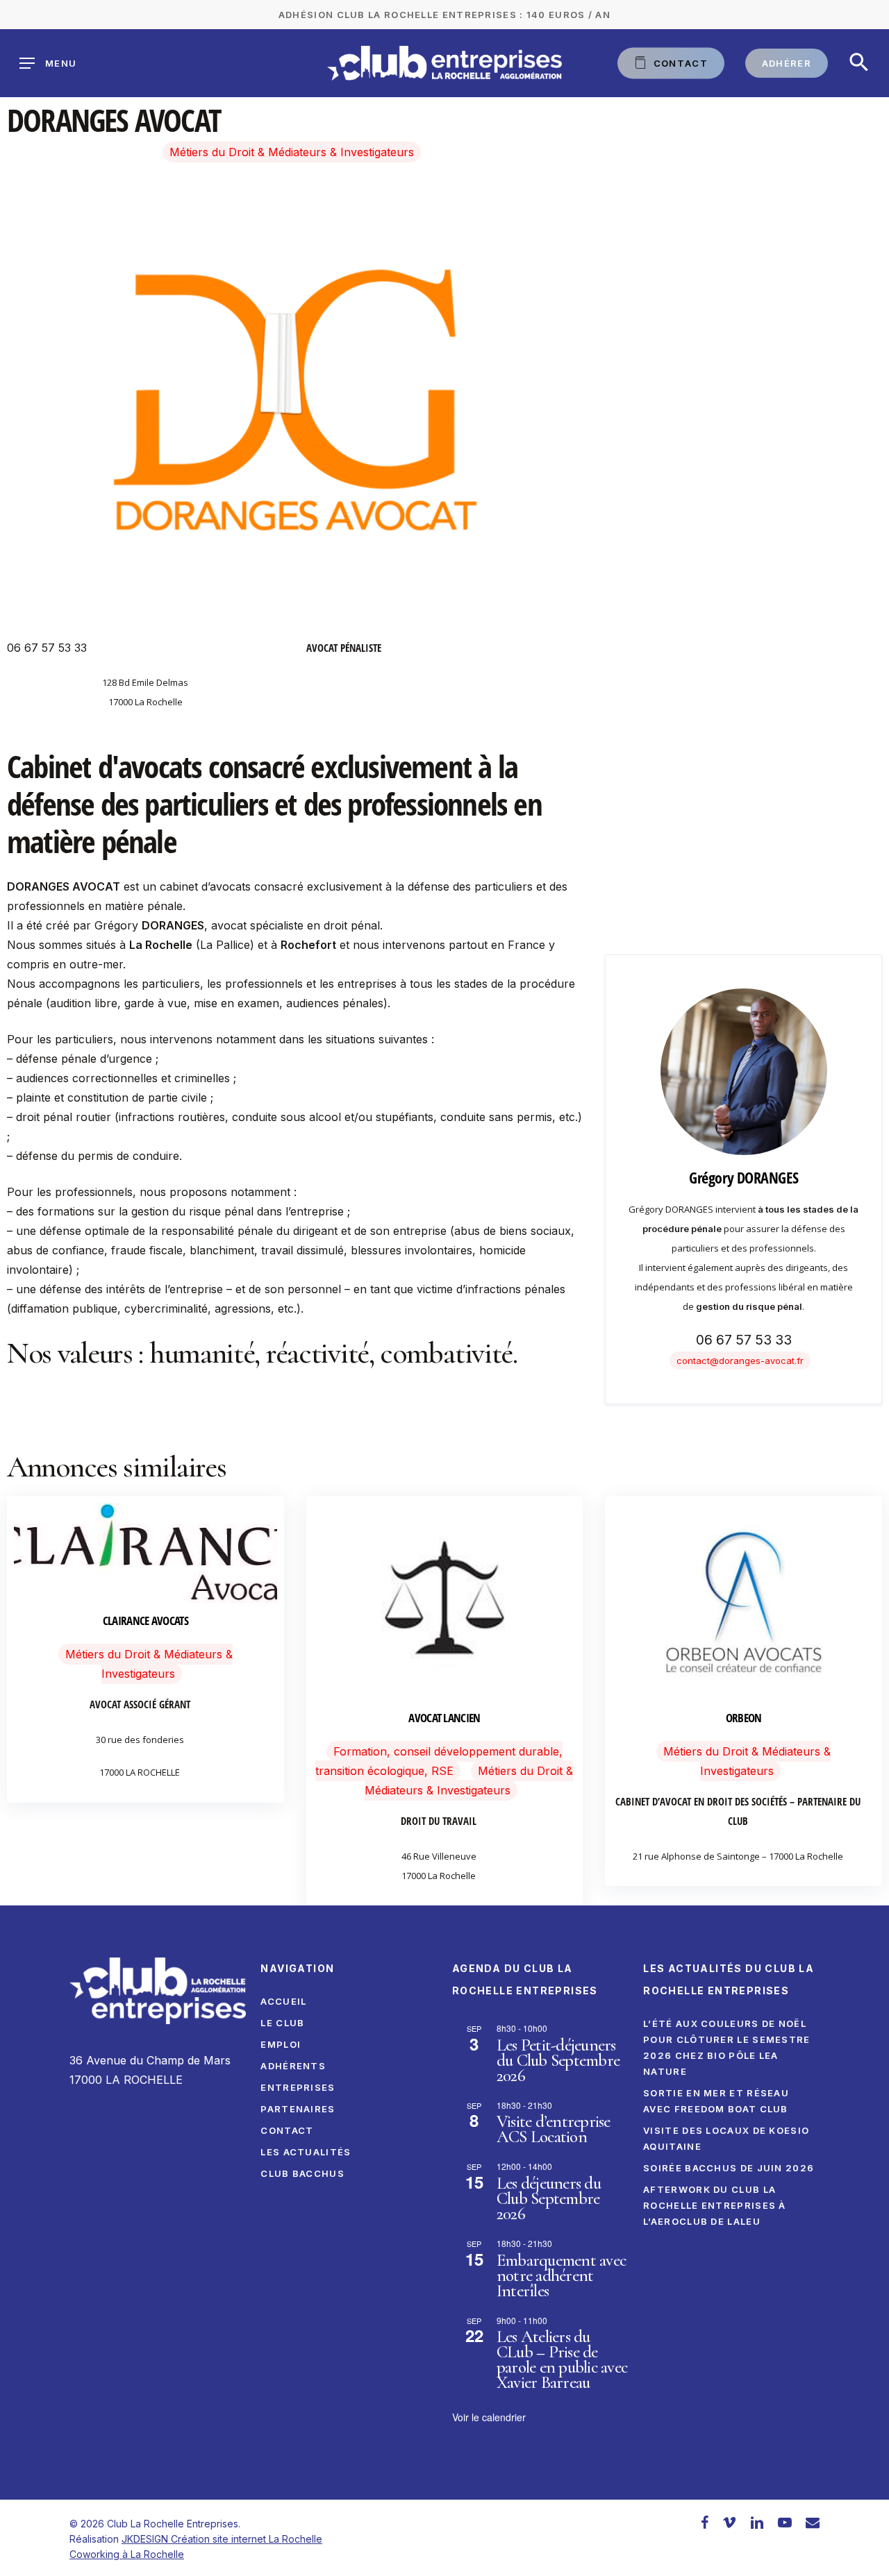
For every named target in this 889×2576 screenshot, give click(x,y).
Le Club (282, 2023)
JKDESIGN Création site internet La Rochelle (222, 2539)
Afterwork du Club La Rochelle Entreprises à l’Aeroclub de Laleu (715, 2205)
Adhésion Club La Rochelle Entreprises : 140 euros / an (444, 15)
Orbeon (744, 1718)
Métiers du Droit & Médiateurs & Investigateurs (292, 152)
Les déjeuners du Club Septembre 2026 (549, 2198)
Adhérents (293, 2066)
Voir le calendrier (489, 2417)
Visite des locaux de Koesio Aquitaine (726, 2138)
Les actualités (306, 2152)
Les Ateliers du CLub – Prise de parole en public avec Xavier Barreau (562, 2359)
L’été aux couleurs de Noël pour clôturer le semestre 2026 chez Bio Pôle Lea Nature (727, 2047)
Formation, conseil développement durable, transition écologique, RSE (439, 1761)
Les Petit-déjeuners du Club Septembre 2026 (558, 2060)
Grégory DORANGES (743, 1177)
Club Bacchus (302, 2173)
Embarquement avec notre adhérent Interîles (561, 2275)
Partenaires (298, 2109)
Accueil (283, 2001)
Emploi (281, 2044)
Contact (287, 2130)
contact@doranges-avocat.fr (740, 1361)
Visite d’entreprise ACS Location (554, 2129)
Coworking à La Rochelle (127, 2554)
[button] (859, 63)
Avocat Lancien (444, 1718)
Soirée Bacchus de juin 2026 (729, 2168)
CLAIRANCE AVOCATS (146, 1620)
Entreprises (298, 2087)
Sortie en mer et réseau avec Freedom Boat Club (716, 2101)
